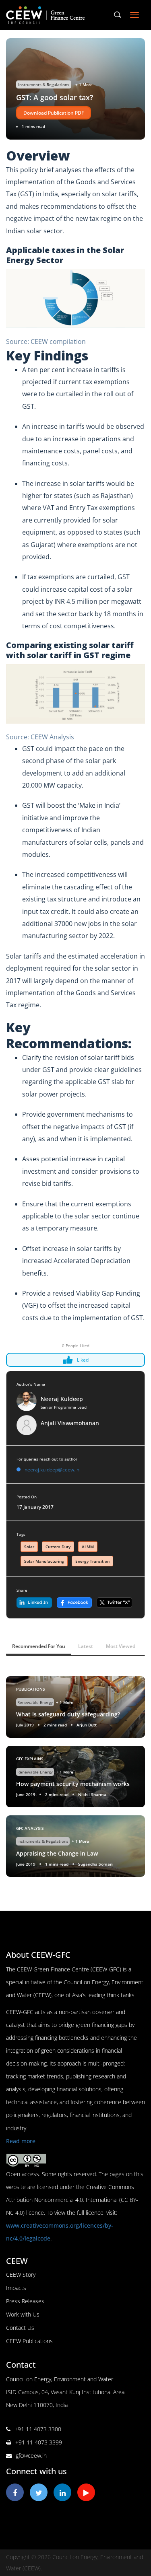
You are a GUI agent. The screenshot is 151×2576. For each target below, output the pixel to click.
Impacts (16, 2288)
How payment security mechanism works (73, 1784)
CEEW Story (21, 2275)
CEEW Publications (29, 2341)
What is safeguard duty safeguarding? (68, 1714)
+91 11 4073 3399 (39, 2442)
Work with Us (23, 2314)
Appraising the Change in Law (57, 1853)
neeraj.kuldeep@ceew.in (52, 1470)
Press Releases (25, 2301)
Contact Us (20, 2328)
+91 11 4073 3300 (38, 2429)
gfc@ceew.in (31, 2456)
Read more (21, 2141)
